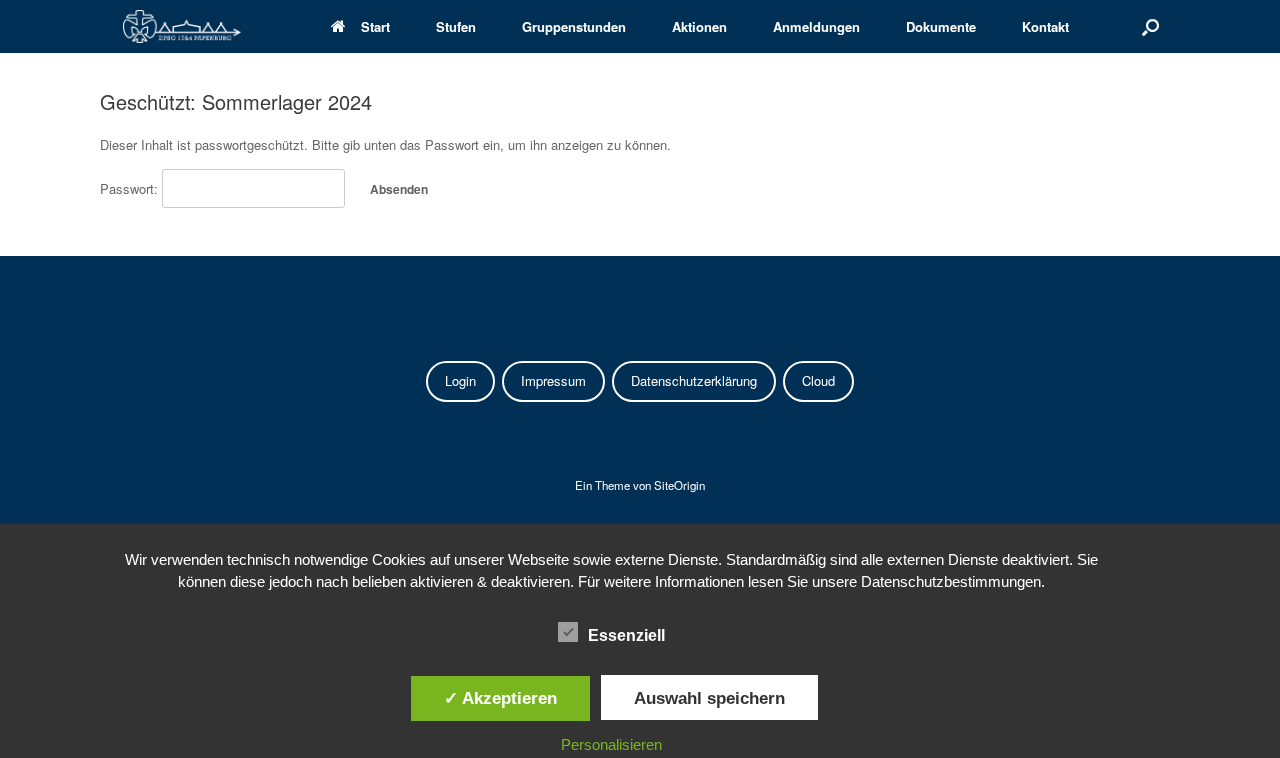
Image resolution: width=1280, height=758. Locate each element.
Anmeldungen (816, 26)
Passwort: (131, 188)
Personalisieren (611, 744)
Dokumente (941, 26)
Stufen (456, 26)
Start (375, 26)
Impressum (553, 380)
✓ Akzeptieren (500, 698)
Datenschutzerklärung (694, 380)
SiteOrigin (679, 485)
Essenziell (626, 635)
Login (460, 380)
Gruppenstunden (574, 26)
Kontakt (1045, 26)
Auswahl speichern (709, 698)
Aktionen (699, 26)
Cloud (818, 380)
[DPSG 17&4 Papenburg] (182, 26)
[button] (1150, 26)
